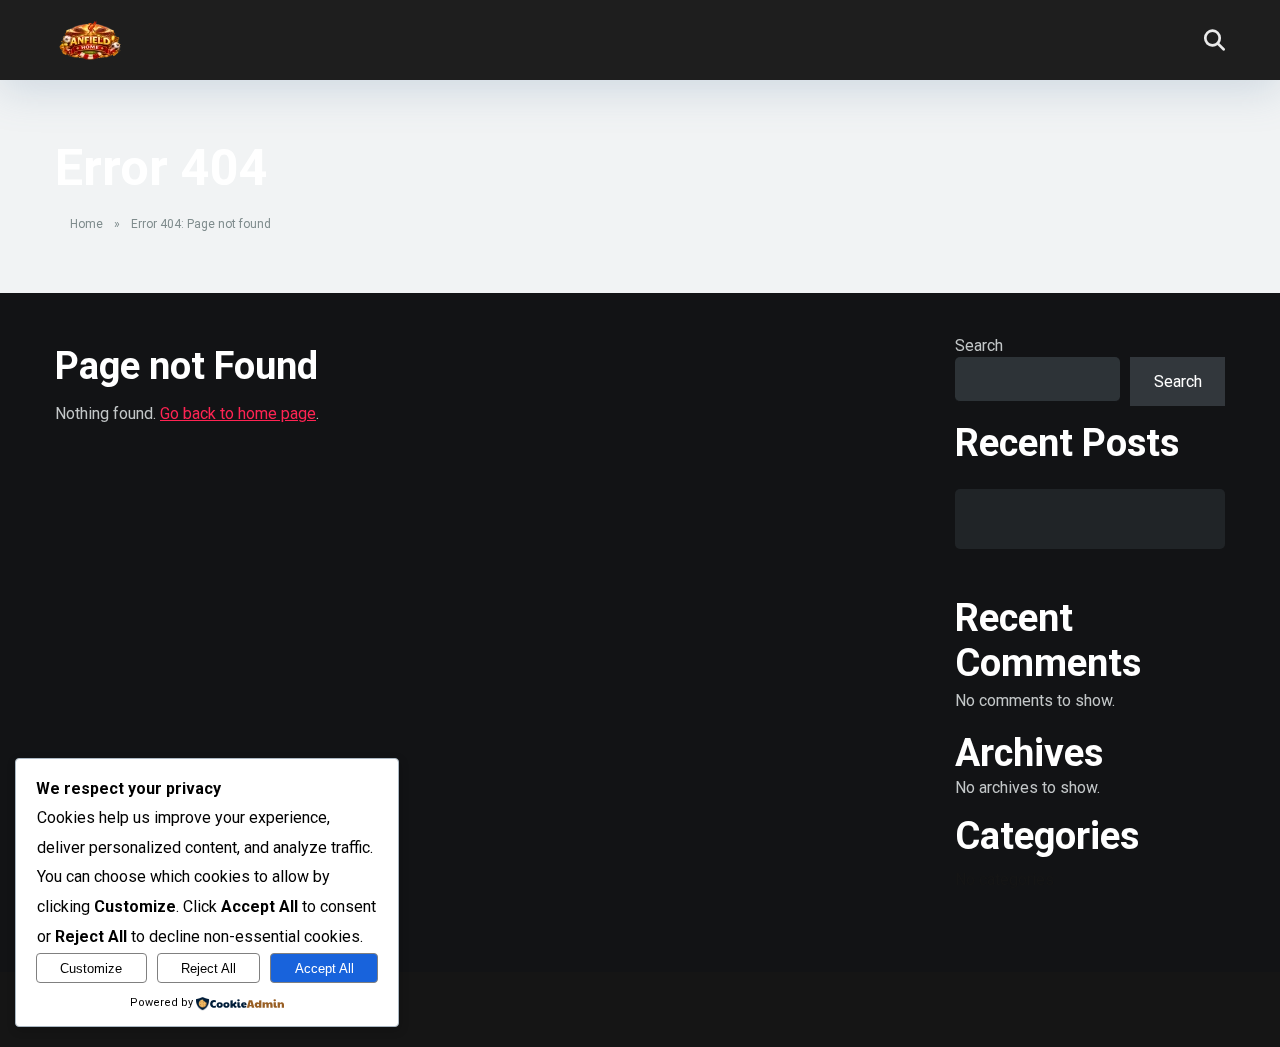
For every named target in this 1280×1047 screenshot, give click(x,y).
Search (979, 345)
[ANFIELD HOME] (90, 32)
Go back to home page (238, 413)
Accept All (324, 968)
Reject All (208, 968)
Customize (91, 968)
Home (86, 224)
